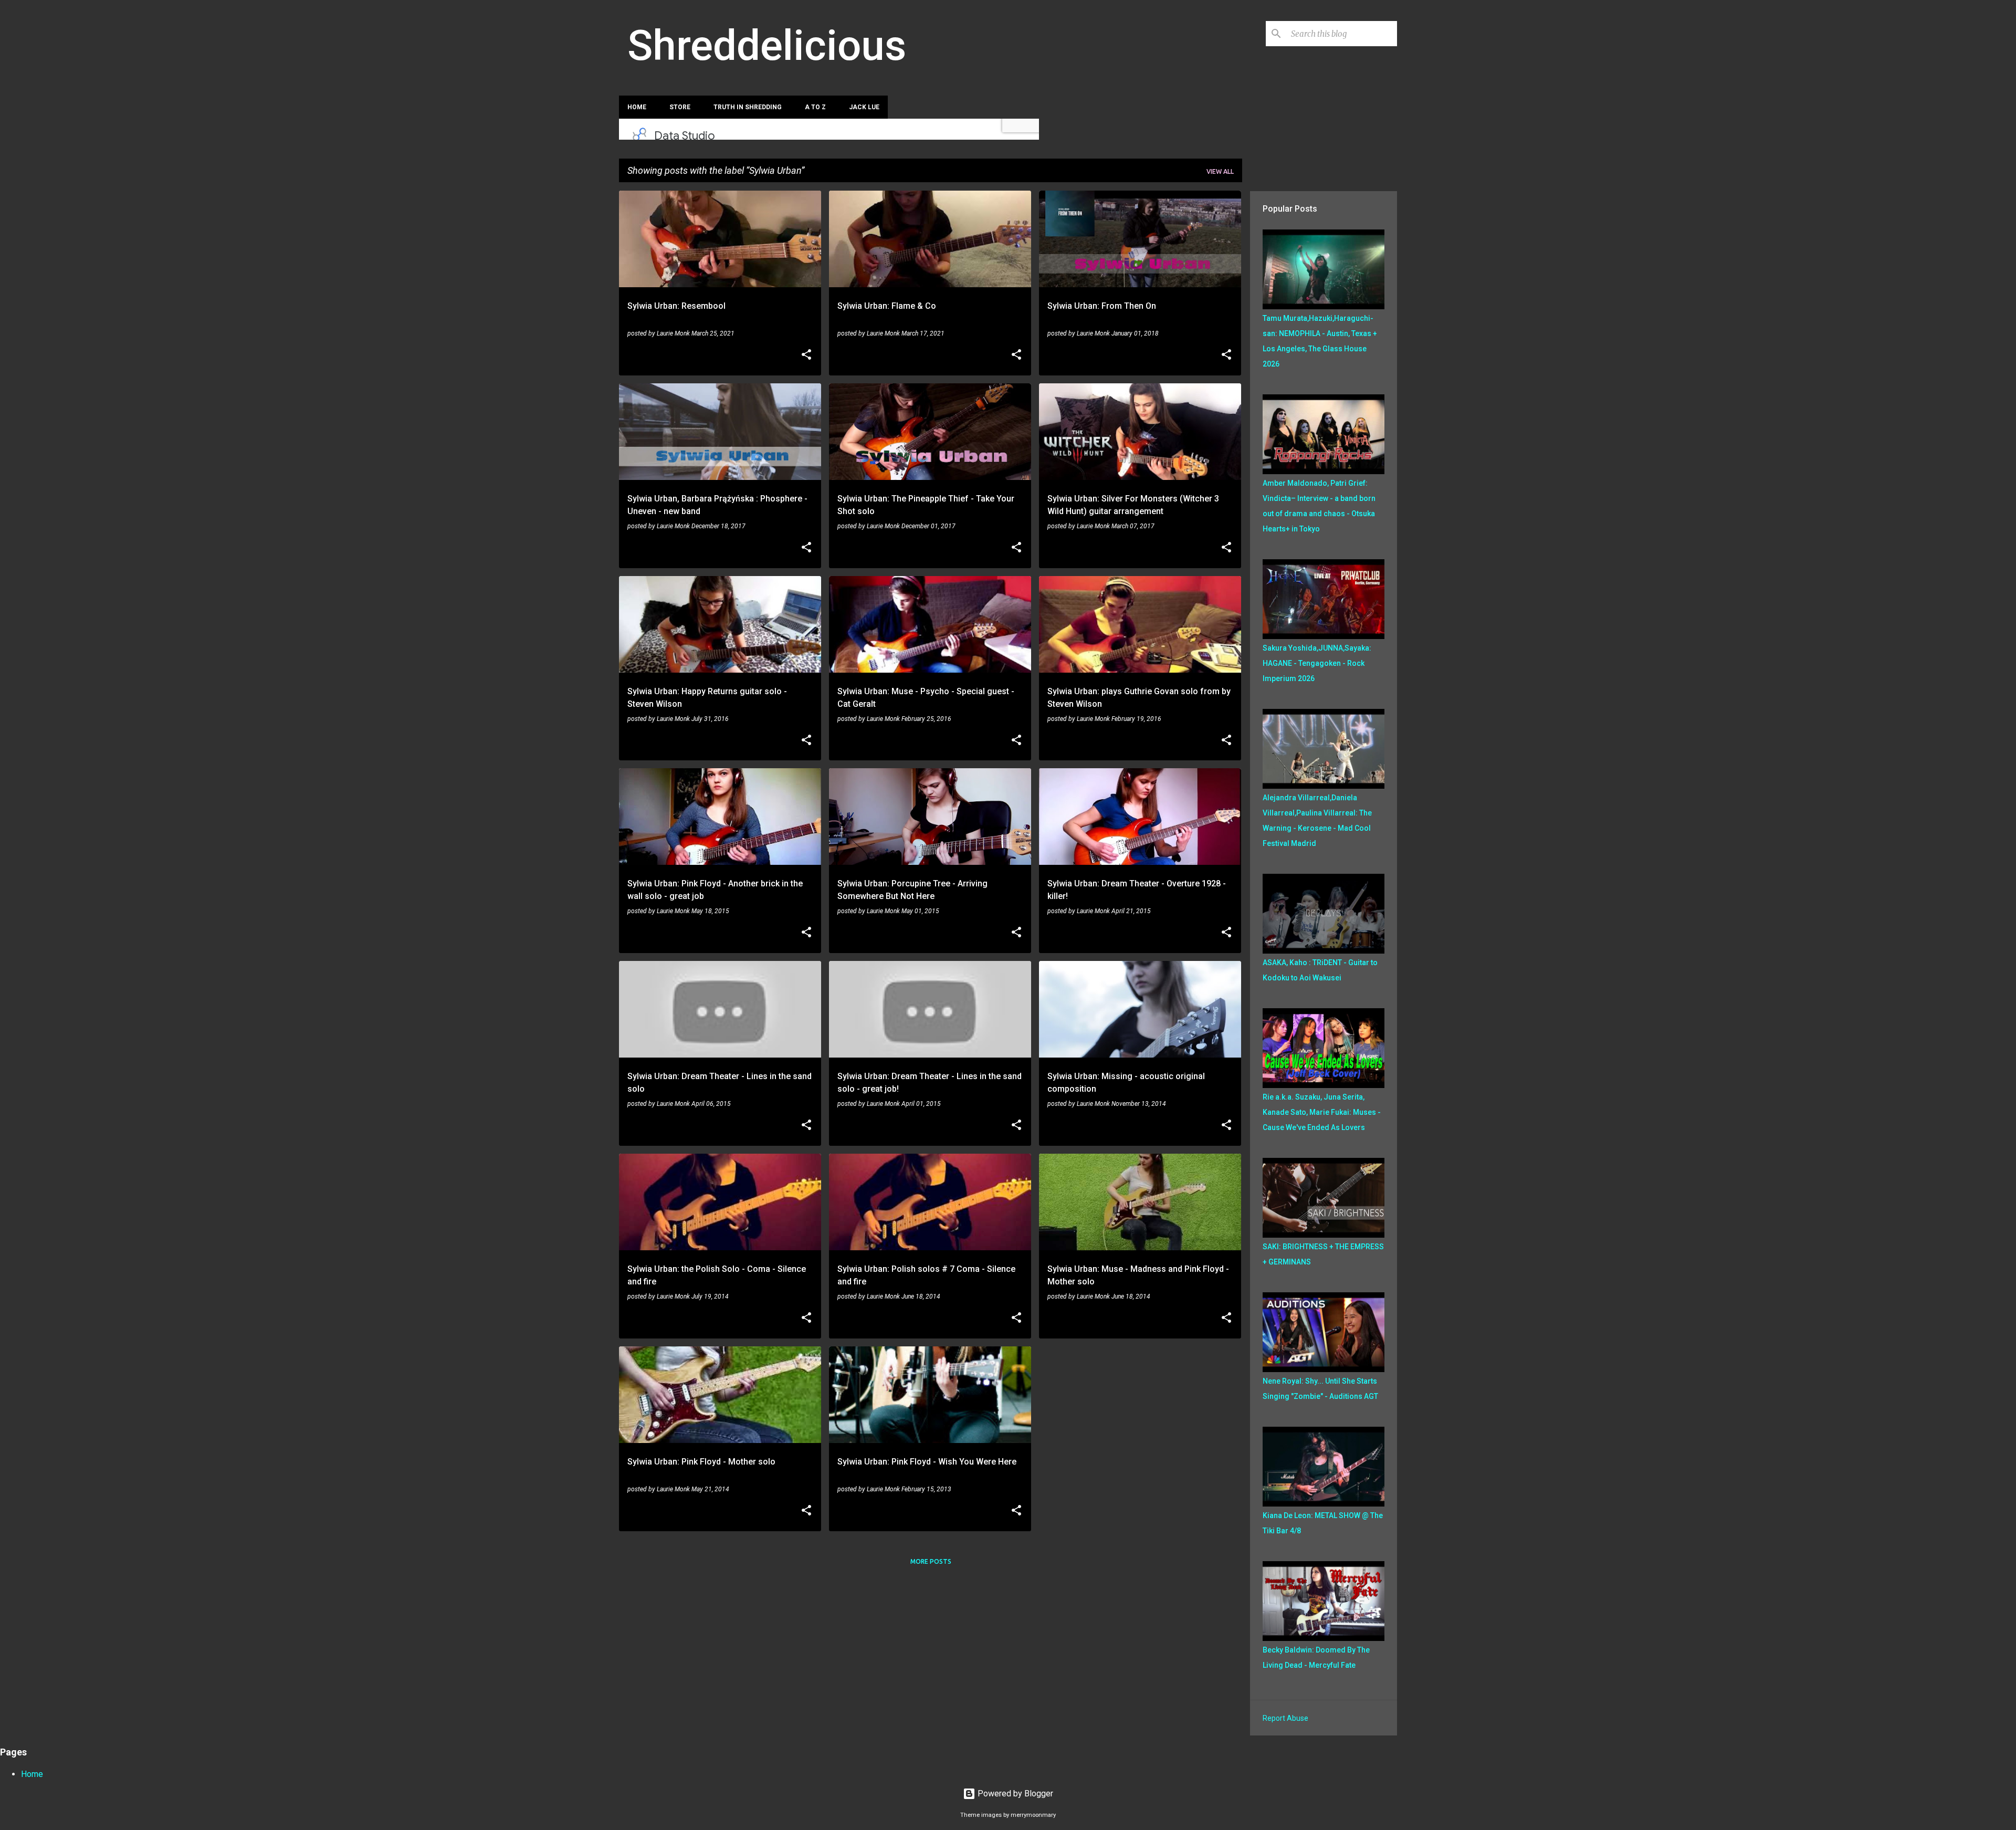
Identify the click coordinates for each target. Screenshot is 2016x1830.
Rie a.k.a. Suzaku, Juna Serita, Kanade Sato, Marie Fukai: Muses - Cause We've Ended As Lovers (1322, 1112)
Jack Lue (864, 107)
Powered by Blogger (1014, 1794)
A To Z (815, 107)
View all (1220, 171)
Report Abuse (1285, 1718)
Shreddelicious (767, 46)
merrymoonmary (1033, 1815)
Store (680, 107)
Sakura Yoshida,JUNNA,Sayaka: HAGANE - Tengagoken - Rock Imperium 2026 (1317, 663)
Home (637, 107)
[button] (806, 355)
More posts (931, 1561)
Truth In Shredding (748, 107)
